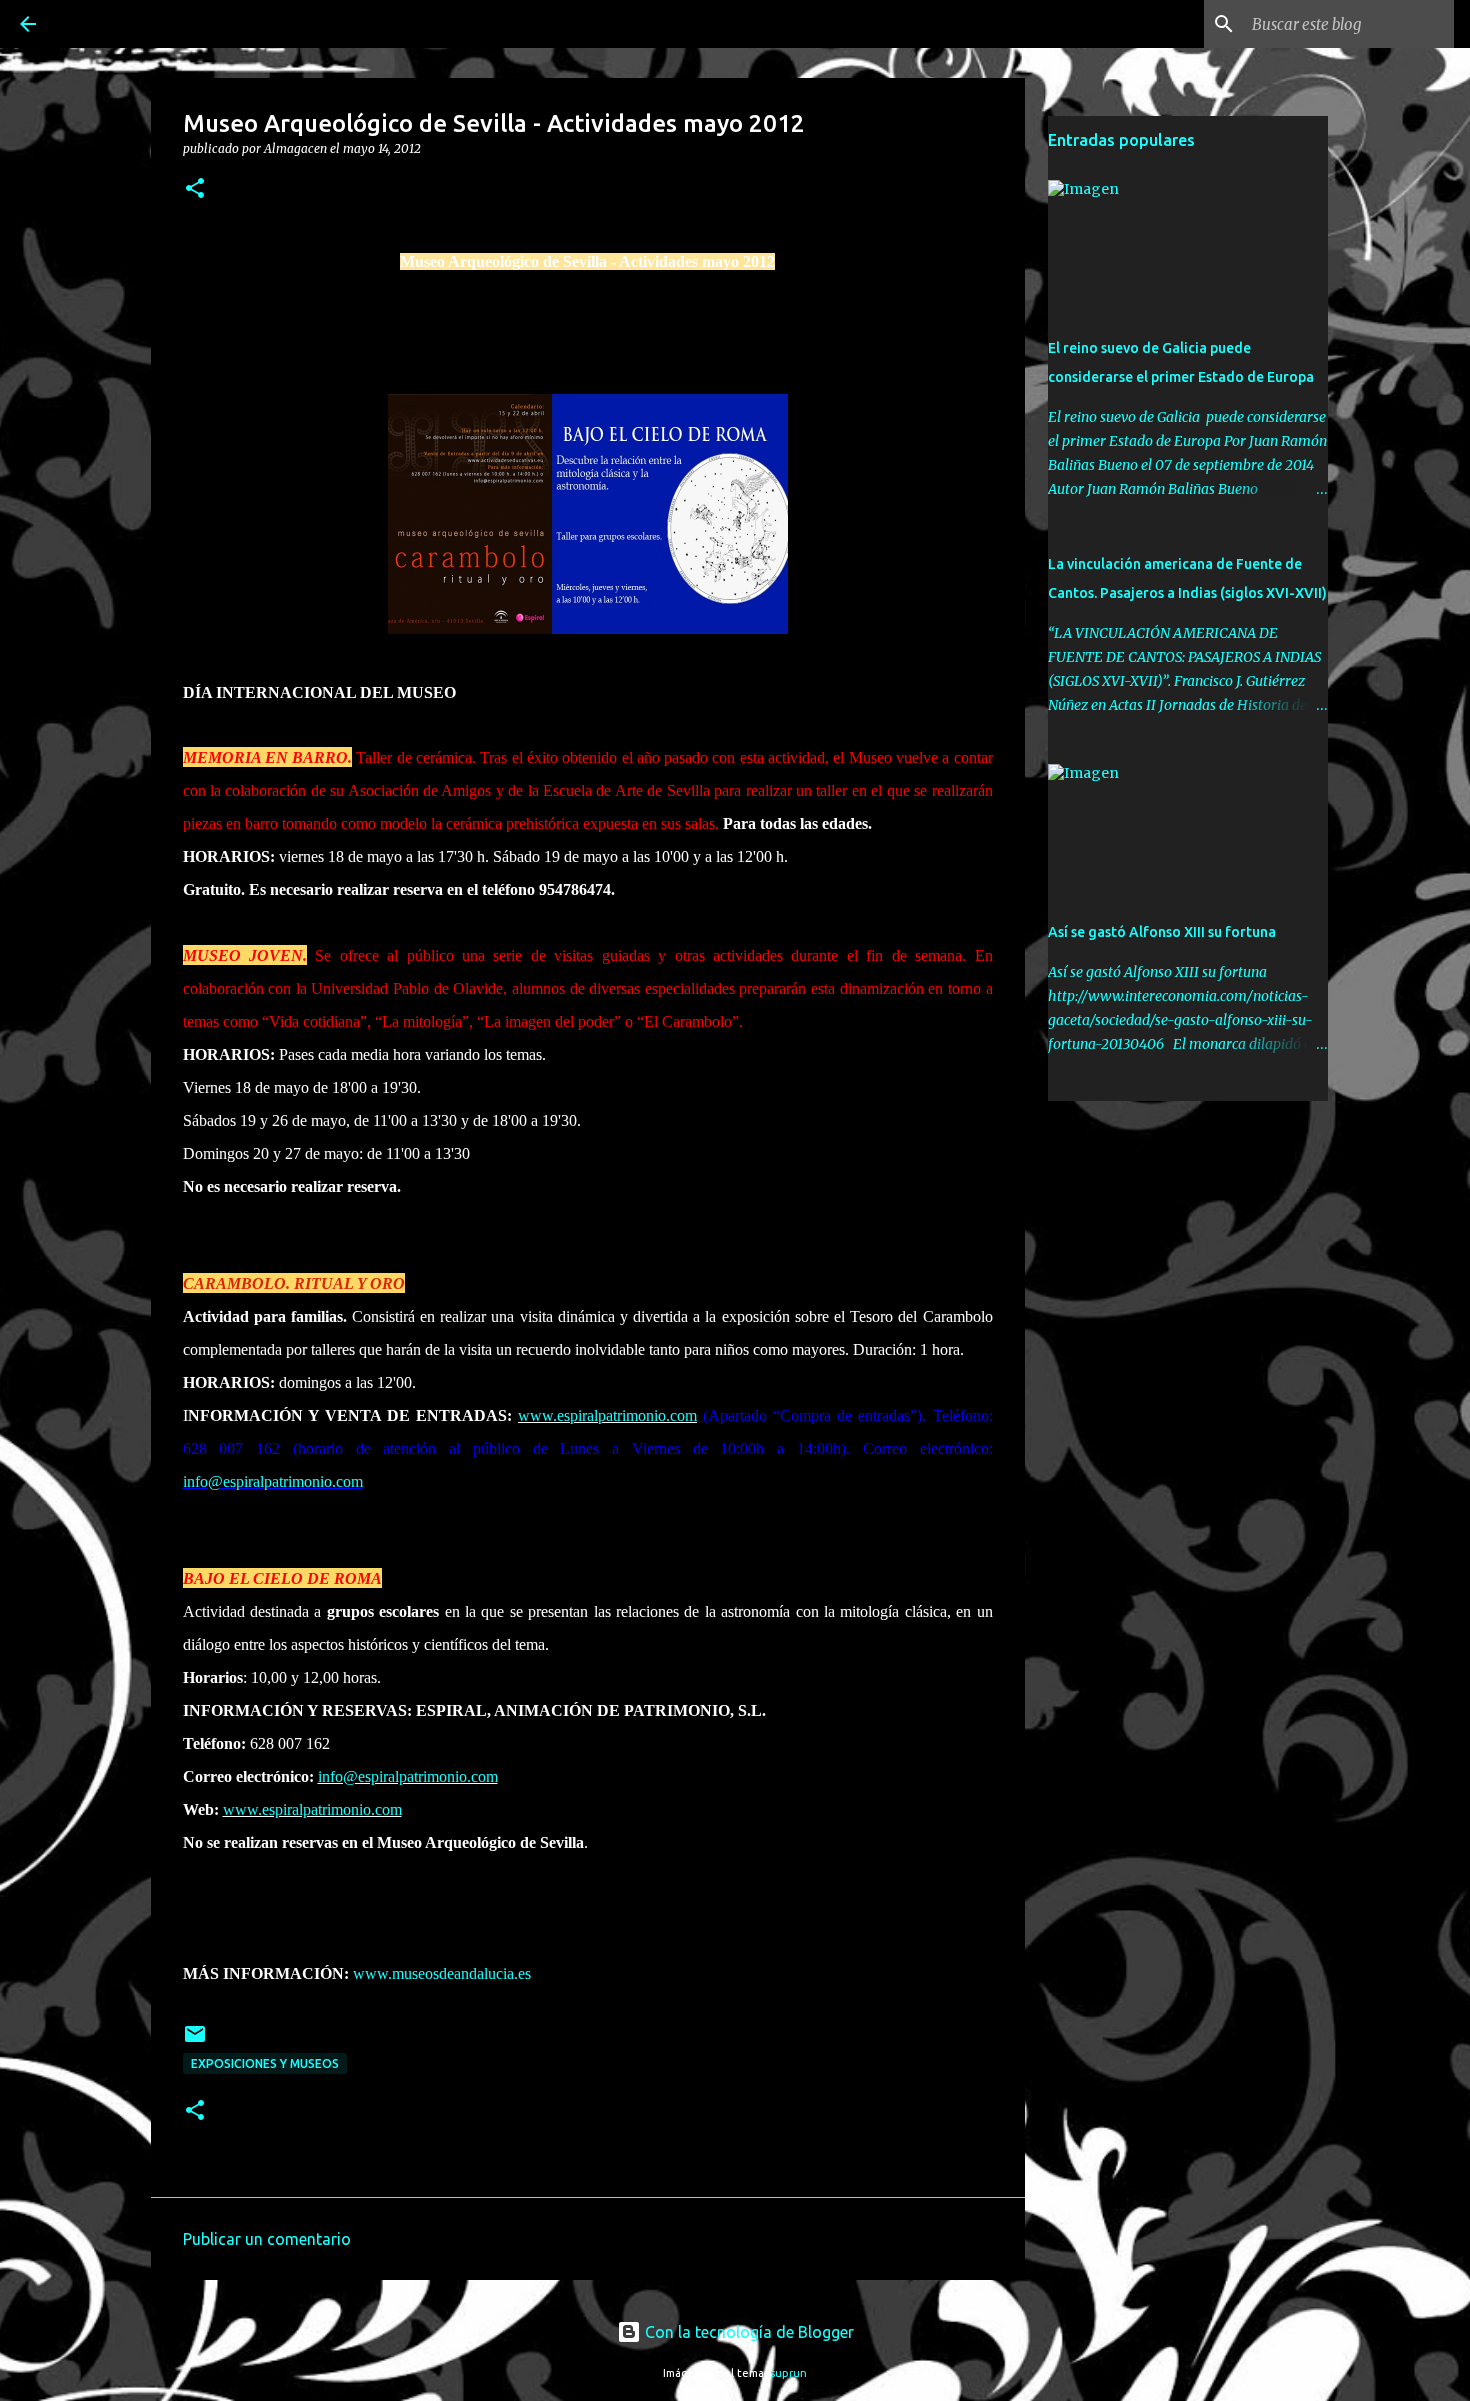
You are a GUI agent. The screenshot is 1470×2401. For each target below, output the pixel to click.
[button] (195, 189)
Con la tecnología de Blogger (747, 2332)
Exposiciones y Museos (265, 2063)
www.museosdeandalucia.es (442, 1973)
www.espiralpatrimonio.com (607, 1415)
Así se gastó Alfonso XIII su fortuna (1162, 932)
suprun (788, 2373)
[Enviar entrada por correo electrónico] (195, 2041)
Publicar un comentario (267, 2239)
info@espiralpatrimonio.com (273, 1481)
